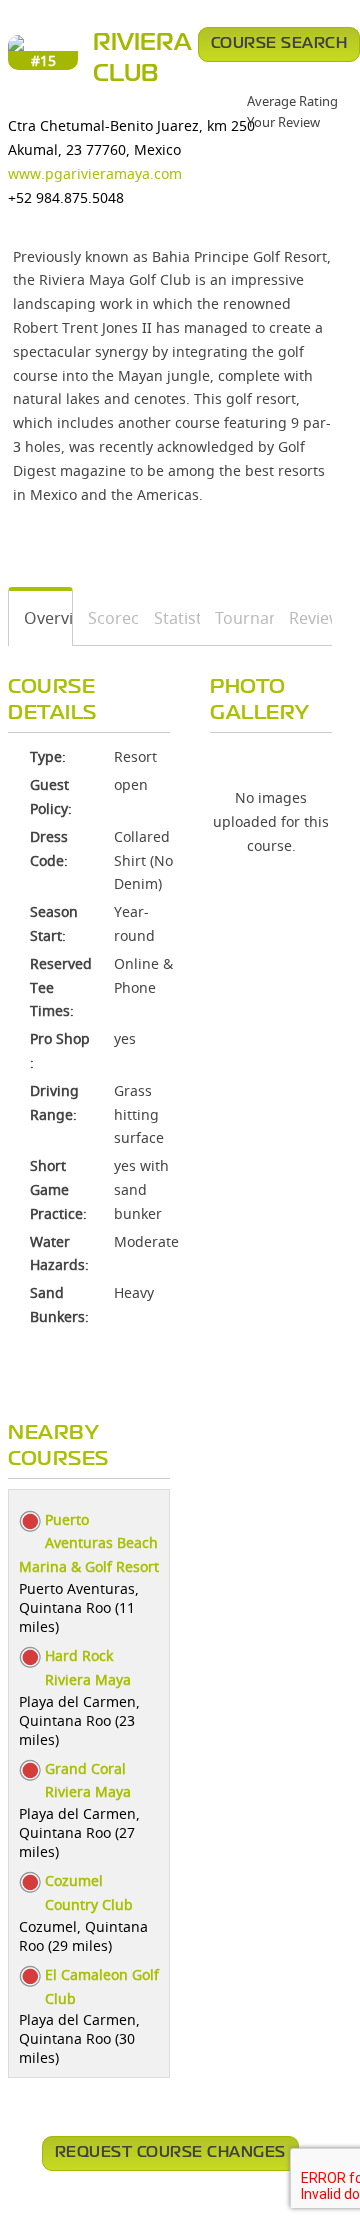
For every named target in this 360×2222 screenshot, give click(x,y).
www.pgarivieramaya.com (95, 173)
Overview (41, 618)
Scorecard (106, 618)
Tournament (237, 618)
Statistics (170, 618)
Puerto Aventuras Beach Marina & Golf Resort (89, 1543)
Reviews (303, 618)
